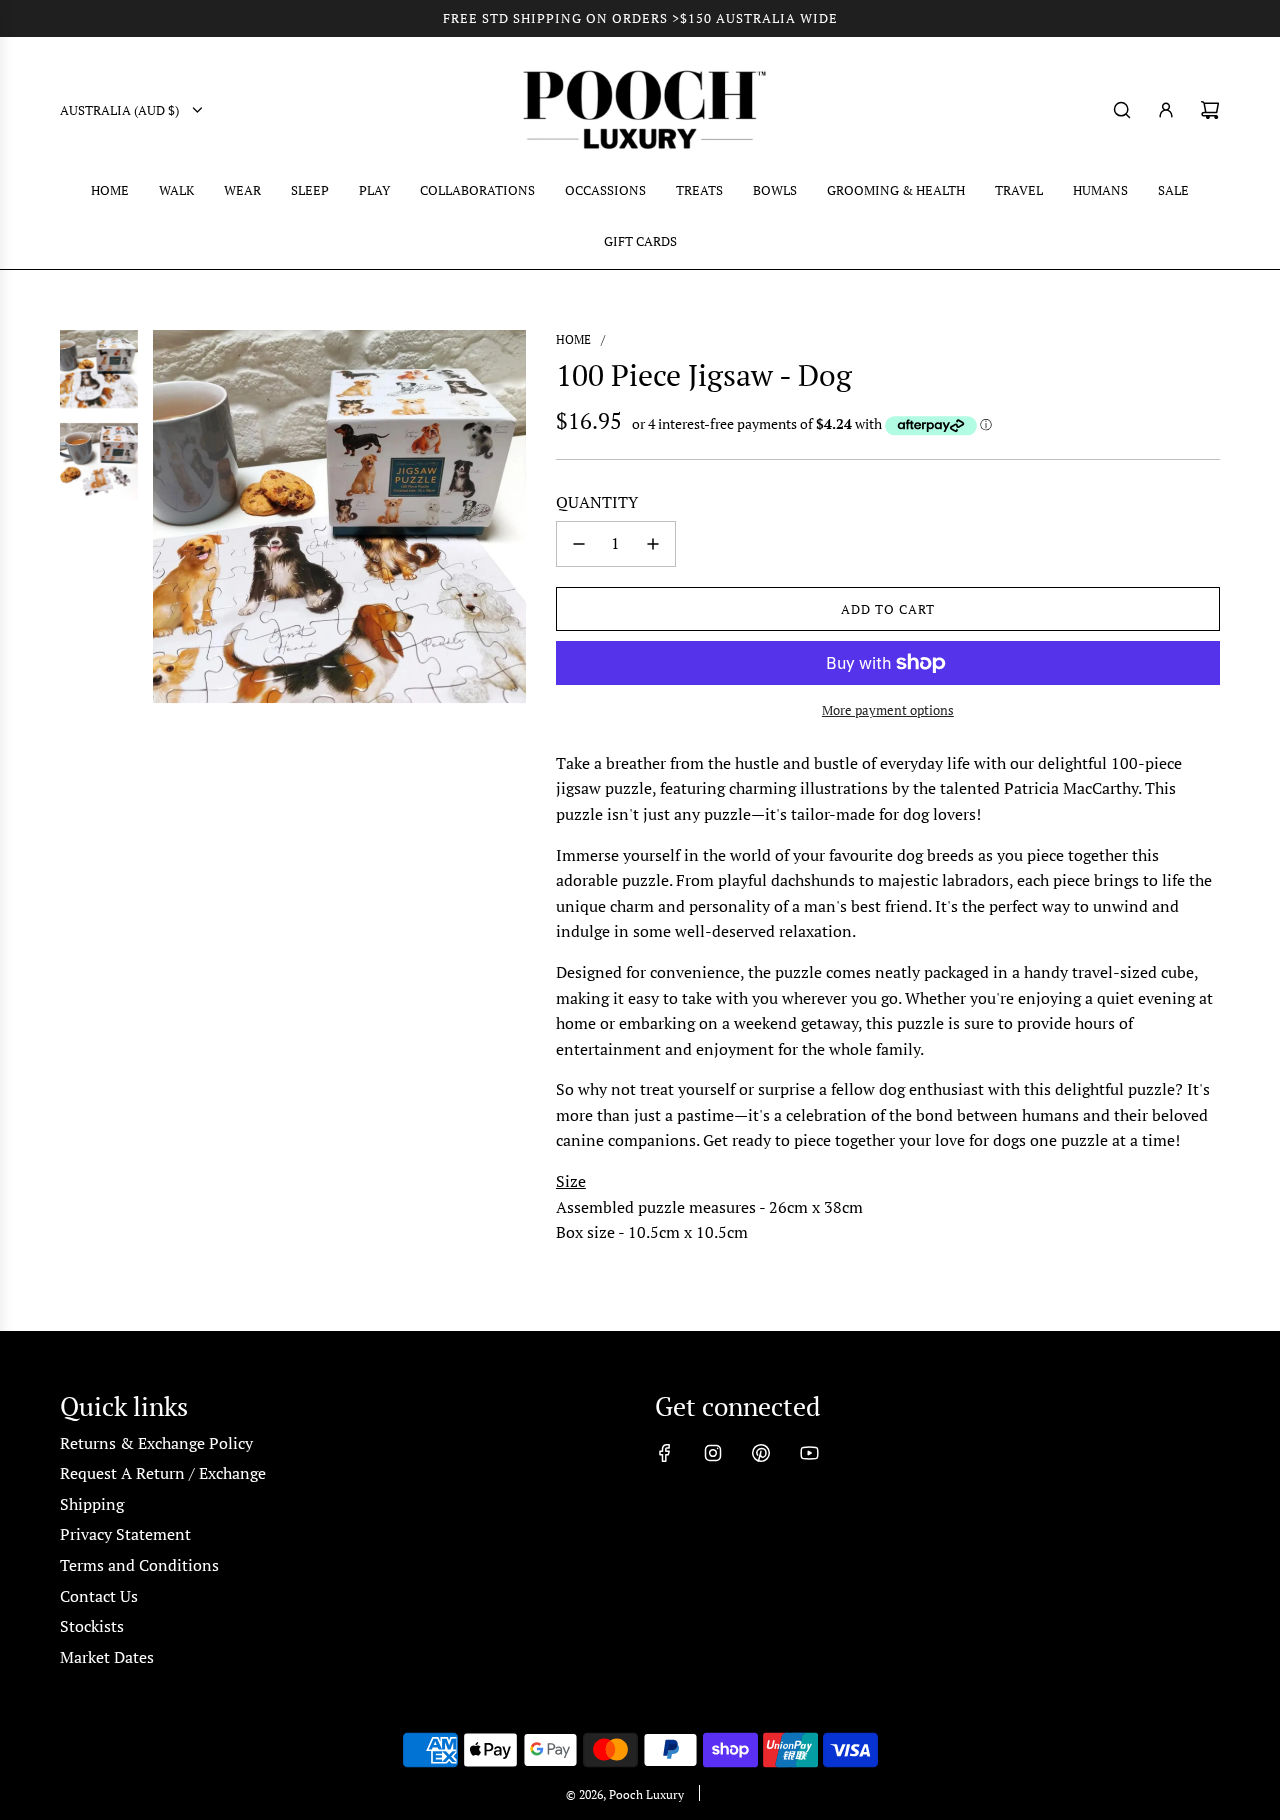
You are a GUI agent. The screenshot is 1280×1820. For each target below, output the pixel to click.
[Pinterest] (761, 1453)
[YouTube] (809, 1453)
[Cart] (1210, 110)
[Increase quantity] (653, 544)
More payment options (888, 710)
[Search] (1122, 110)
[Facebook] (665, 1453)
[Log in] (1166, 110)
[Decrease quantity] (579, 544)
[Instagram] (713, 1453)
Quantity (597, 502)
